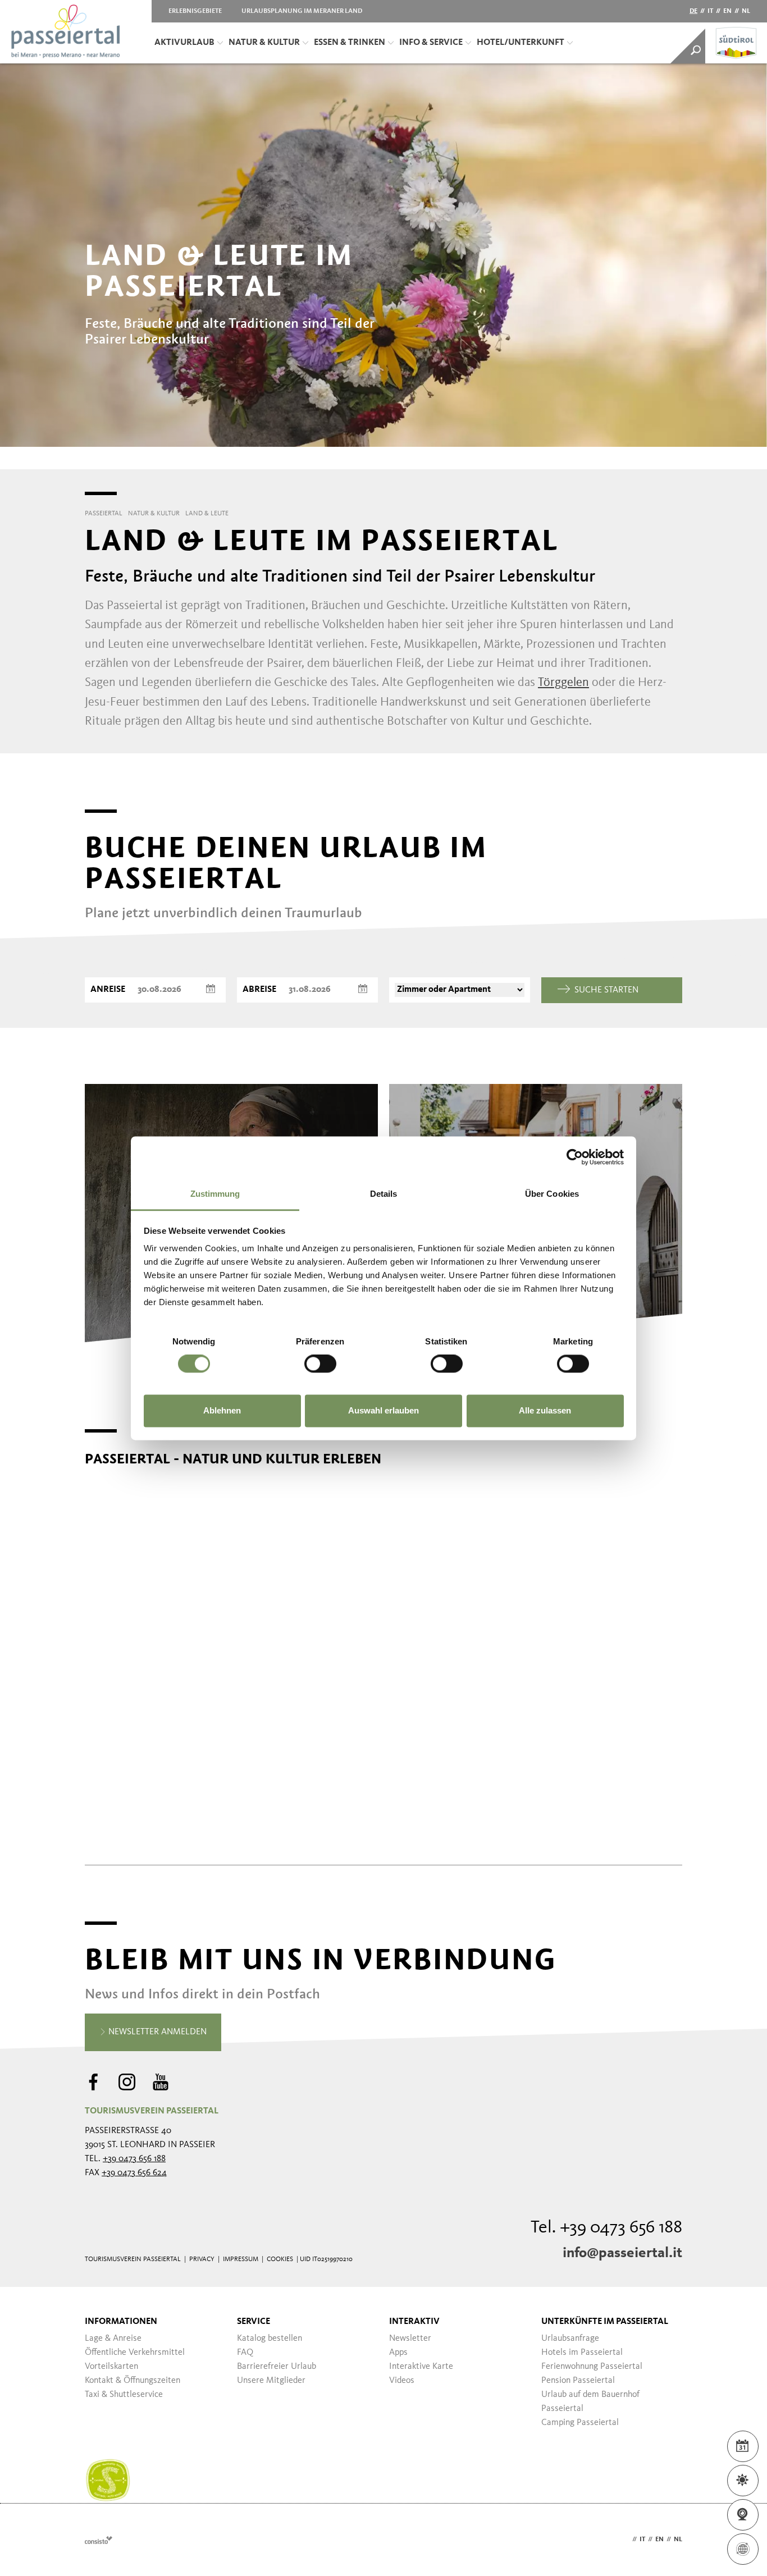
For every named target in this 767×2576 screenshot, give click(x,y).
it (710, 11)
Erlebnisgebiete (195, 11)
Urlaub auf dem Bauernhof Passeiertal (590, 2402)
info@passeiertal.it (622, 2253)
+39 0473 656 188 (134, 2159)
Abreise (259, 990)
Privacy (202, 2259)
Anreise (108, 990)
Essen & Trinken (350, 43)
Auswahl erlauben (383, 1410)
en (727, 11)
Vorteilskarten (111, 2367)
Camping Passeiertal (580, 2423)
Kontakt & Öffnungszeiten (133, 2381)
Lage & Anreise (113, 2339)
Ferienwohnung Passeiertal (592, 2367)
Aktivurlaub (184, 43)
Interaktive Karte (421, 2367)
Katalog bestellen (270, 2339)
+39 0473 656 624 (134, 2173)
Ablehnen (222, 1410)
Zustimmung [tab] (215, 1194)
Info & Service (431, 43)
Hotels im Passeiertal (582, 2353)
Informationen (121, 2322)
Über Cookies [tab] (552, 1194)
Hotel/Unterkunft (521, 43)
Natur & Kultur (264, 43)
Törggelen (563, 683)
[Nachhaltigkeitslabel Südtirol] (108, 2481)
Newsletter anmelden (156, 2032)
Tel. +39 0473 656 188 (606, 2228)
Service (254, 2322)
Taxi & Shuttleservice (124, 2395)
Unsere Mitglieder (271, 2381)
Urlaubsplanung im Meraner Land (302, 11)
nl (746, 11)
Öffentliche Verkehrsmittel (135, 2353)
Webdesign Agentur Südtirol (99, 2540)
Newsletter (410, 2339)
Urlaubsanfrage (570, 2339)
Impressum (241, 2259)
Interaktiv (414, 2322)
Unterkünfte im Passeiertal (605, 2322)
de (693, 11)
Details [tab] (384, 1194)
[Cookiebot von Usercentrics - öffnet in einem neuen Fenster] (575, 1157)
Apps (398, 2353)
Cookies (280, 2259)
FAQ (245, 2353)
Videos (402, 2381)
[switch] (320, 1364)
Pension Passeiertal (578, 2381)
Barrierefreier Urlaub (277, 2367)
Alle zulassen (545, 1410)
